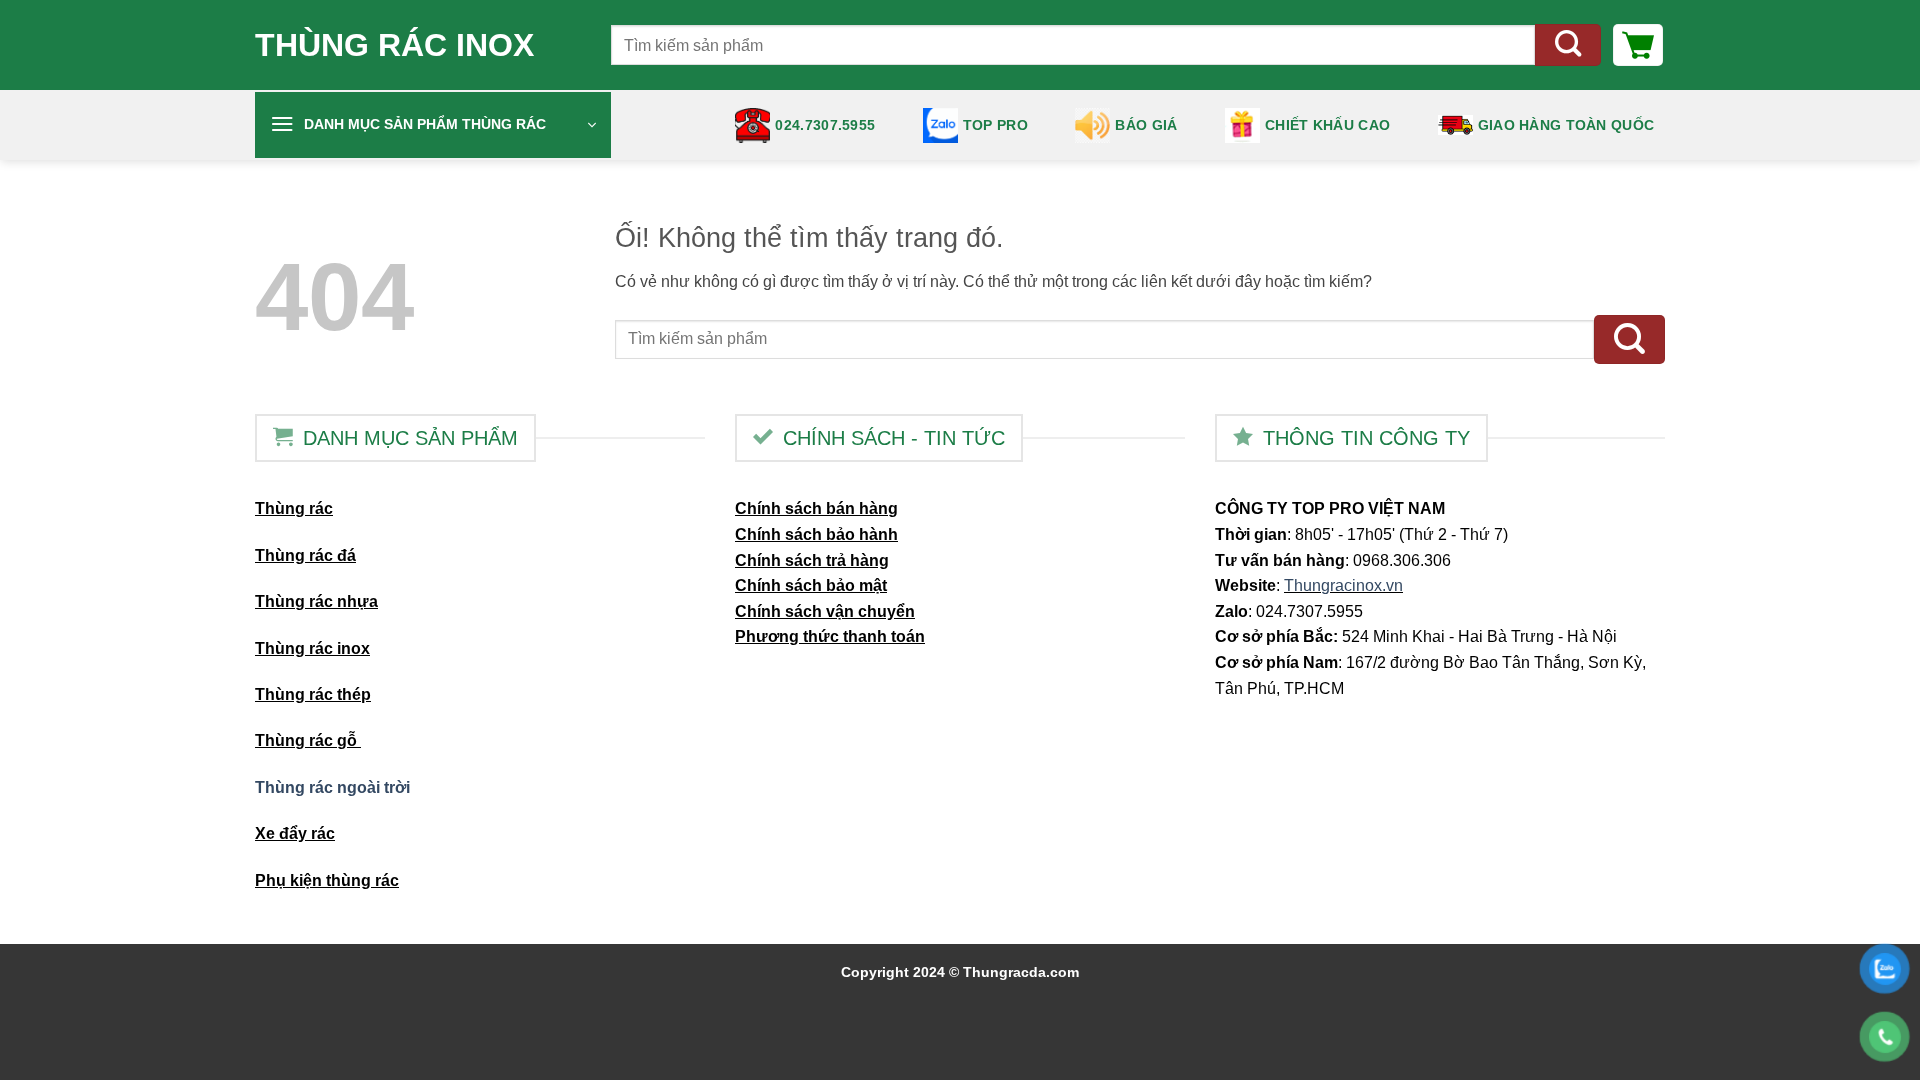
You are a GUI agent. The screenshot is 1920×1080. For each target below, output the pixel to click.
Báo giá (1146, 125)
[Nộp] (1568, 45)
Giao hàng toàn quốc (1566, 125)
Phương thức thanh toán (830, 636)
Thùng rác (294, 508)
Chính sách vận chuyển (825, 611)
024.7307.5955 (825, 125)
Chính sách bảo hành (816, 534)
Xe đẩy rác (295, 833)
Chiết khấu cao (1327, 125)
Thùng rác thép (313, 694)
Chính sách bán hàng (816, 508)
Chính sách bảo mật (811, 585)
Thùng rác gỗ (308, 740)
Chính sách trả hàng (812, 560)
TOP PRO (995, 125)
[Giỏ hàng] (1638, 45)
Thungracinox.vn (1343, 585)
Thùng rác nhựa (316, 601)
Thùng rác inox (394, 45)
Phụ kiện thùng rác (327, 880)
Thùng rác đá (305, 555)
